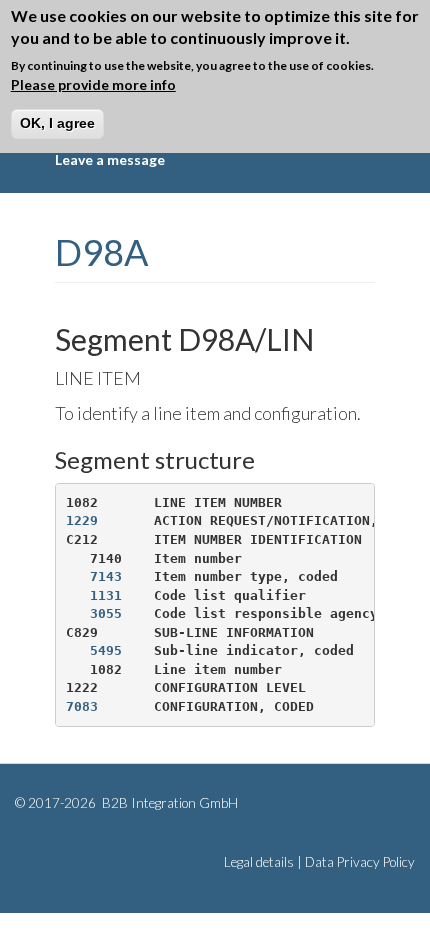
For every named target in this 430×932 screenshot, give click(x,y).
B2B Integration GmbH (168, 803)
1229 (82, 520)
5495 (106, 650)
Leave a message (110, 159)
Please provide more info (93, 84)
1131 (106, 595)
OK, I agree (57, 123)
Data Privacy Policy (360, 862)
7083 (82, 706)
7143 (106, 576)
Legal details (259, 862)
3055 (106, 613)
